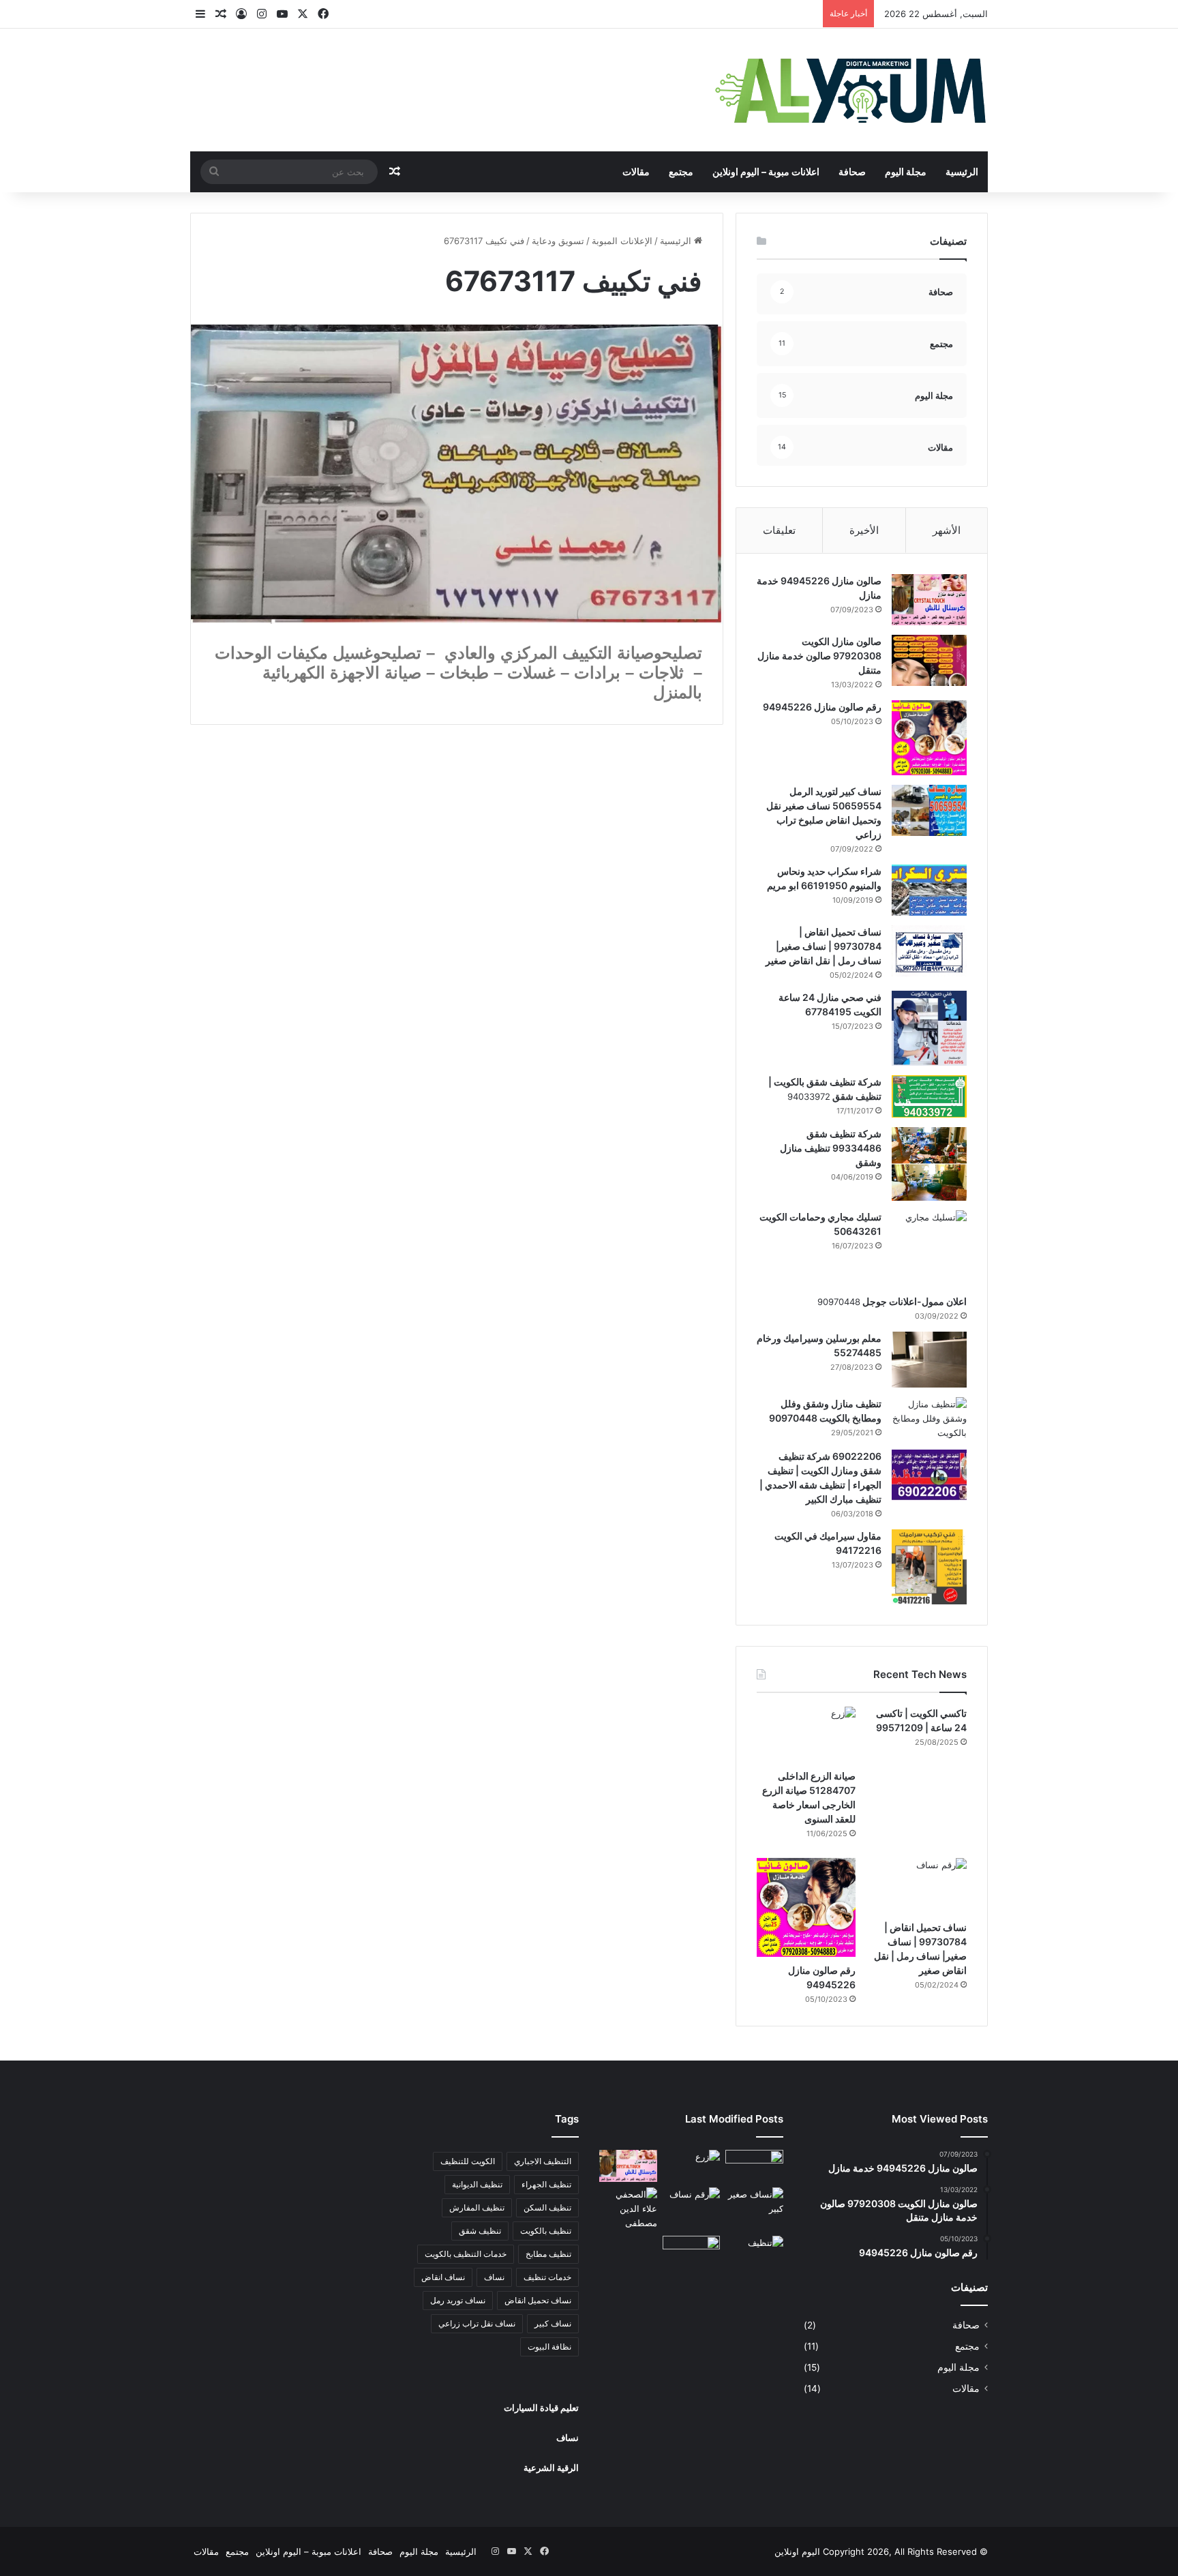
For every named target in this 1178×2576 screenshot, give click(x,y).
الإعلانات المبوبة (622, 241)
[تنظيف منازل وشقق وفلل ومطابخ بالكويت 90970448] (929, 1419)
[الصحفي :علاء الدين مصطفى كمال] (628, 2209)
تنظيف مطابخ (548, 2254)
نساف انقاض (443, 2277)
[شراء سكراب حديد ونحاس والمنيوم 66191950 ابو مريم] (929, 890)
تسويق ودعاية (558, 241)
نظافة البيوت (549, 2347)
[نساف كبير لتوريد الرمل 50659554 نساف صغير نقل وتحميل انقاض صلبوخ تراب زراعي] (929, 810)
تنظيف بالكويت (546, 2231)
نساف (494, 2277)
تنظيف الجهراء (546, 2184)
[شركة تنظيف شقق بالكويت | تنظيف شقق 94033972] (929, 1096)
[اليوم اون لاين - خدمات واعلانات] (851, 90)
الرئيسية (962, 171)
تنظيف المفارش (477, 2207)
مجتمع (681, 171)
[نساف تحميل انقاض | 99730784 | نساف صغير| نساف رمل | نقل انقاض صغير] (929, 951)
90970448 (839, 1302)
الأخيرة (864, 530)
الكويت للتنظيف (468, 2161)
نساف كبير (553, 2323)
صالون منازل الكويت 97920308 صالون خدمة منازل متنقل (819, 656)
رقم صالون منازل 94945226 (822, 707)
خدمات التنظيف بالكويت (466, 2254)
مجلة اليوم (906, 171)
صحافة (852, 171)
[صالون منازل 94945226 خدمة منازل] (929, 600)
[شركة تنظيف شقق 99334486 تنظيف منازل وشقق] (929, 1164)
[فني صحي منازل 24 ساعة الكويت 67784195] (929, 1028)
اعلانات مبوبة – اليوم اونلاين (766, 171)
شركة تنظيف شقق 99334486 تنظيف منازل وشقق (831, 1148)
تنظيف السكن (547, 2207)
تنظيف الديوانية (477, 2184)
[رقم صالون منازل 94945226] (929, 738)
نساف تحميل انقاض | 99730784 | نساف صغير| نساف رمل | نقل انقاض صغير (824, 946)
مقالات (636, 171)
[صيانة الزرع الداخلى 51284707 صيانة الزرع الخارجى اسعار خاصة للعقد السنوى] (806, 1735)
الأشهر (947, 530)
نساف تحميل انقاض (538, 2300)
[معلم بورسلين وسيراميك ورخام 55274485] (929, 1360)
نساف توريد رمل (458, 2300)
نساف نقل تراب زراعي (477, 2323)
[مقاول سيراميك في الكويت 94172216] (929, 1567)
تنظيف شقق (480, 2231)
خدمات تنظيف (547, 2277)
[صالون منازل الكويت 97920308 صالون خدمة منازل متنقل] (929, 660)
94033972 (809, 1096)
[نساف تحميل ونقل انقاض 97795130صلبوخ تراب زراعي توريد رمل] (754, 2166)
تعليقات (779, 530)
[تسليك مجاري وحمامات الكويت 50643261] (929, 1248)
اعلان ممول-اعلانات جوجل (913, 1301)
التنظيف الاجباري (543, 2161)
